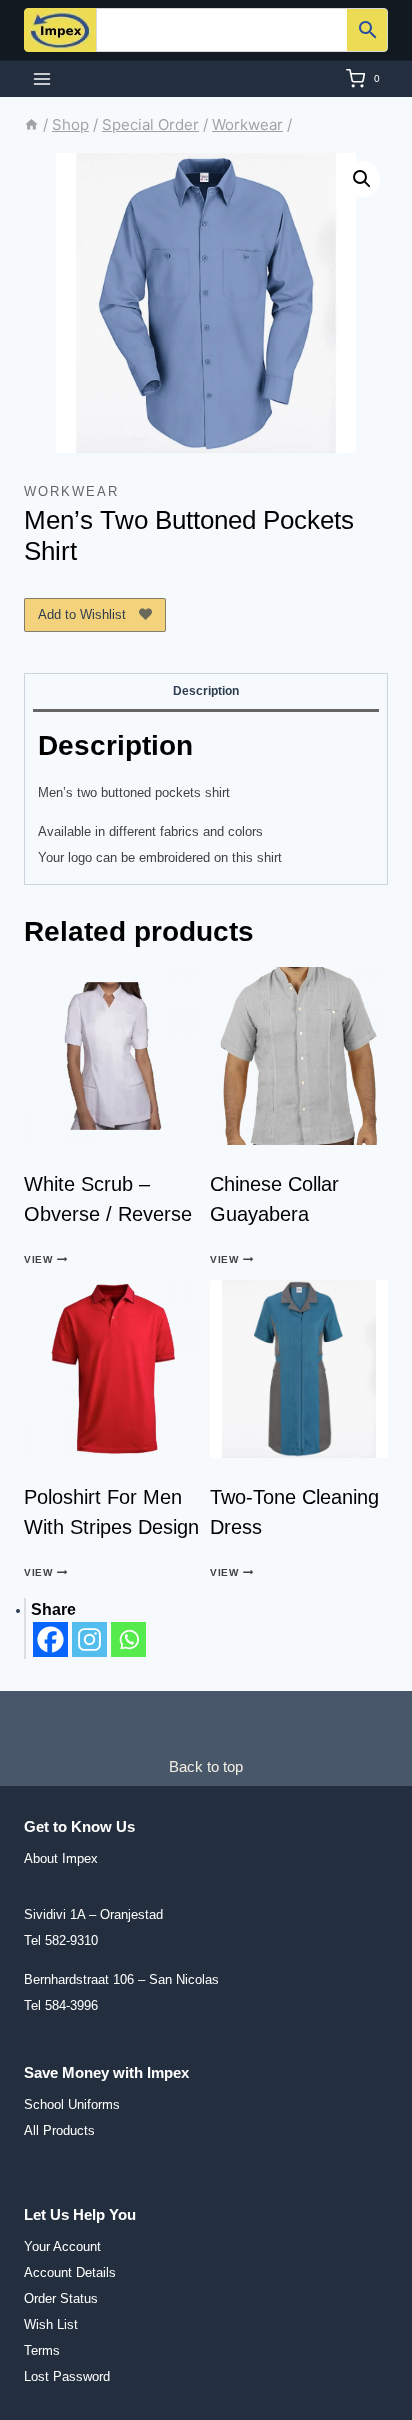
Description (206, 690)
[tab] (206, 693)
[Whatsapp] (128, 1639)
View (38, 1259)
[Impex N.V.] (60, 30)
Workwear (71, 491)
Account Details (70, 2272)
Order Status (61, 2298)
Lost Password (67, 2376)
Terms (42, 2350)
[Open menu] (42, 78)
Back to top (206, 1766)
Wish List (51, 2324)
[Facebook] (50, 1639)
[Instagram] (89, 1639)
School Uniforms (72, 2104)
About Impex (61, 1858)
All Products (59, 2130)
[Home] (31, 124)
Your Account (62, 2246)
